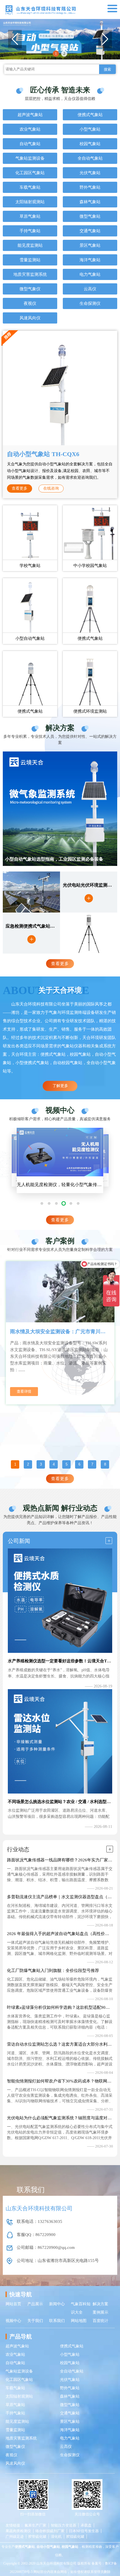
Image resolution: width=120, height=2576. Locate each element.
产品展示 (35, 2304)
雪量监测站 (30, 260)
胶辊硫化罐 (75, 2537)
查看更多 (20, 488)
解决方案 (100, 2304)
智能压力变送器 (63, 2525)
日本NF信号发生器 (84, 2531)
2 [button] (64, 53)
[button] (105, 39)
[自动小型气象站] (60, 39)
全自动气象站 (90, 158)
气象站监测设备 (30, 158)
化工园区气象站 (30, 173)
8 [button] (105, 1464)
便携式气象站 (90, 115)
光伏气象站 (90, 173)
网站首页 (13, 2304)
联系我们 (57, 2321)
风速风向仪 (30, 318)
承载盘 (86, 2525)
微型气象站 (90, 216)
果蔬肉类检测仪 (18, 2531)
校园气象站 (90, 144)
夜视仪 (30, 303)
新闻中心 (57, 2304)
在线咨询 (51, 488)
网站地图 (79, 2321)
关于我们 (35, 2321)
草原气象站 (30, 216)
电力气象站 (90, 274)
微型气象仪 (30, 289)
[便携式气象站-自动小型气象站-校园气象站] (40, 9)
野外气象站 (90, 187)
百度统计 (100, 2321)
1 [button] (56, 53)
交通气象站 (90, 231)
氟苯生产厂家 (35, 2525)
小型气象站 (90, 129)
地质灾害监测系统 (30, 274)
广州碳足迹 (15, 2537)
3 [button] (41, 1464)
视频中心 (13, 2321)
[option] (60, 1333)
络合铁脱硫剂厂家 (50, 2531)
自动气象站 (30, 144)
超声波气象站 (30, 115)
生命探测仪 (90, 303)
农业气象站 (30, 129)
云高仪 (90, 289)
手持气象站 (30, 231)
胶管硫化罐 (37, 2537)
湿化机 (56, 2537)
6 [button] (79, 1464)
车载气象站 (30, 187)
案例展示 (100, 2312)
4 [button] (54, 1464)
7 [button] (92, 1464)
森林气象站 (90, 202)
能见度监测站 (30, 245)
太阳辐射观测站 (30, 202)
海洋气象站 (90, 260)
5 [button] (67, 1464)
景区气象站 (90, 245)
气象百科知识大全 (81, 2308)
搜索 (107, 69)
